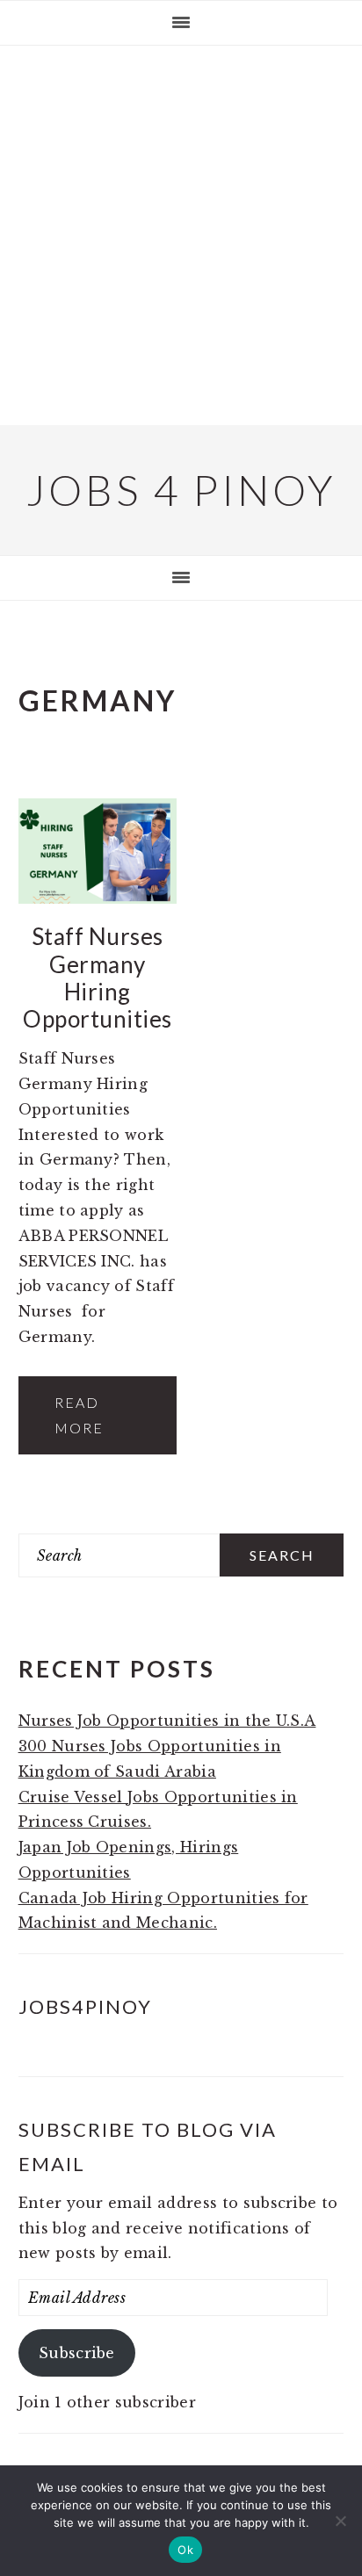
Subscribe (77, 2353)
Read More (79, 1415)
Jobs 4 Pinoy (181, 490)
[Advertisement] (181, 235)
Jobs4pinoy (85, 2006)
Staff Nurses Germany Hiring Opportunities (98, 978)
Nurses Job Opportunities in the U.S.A (167, 1721)
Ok (185, 2550)
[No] (340, 2521)
